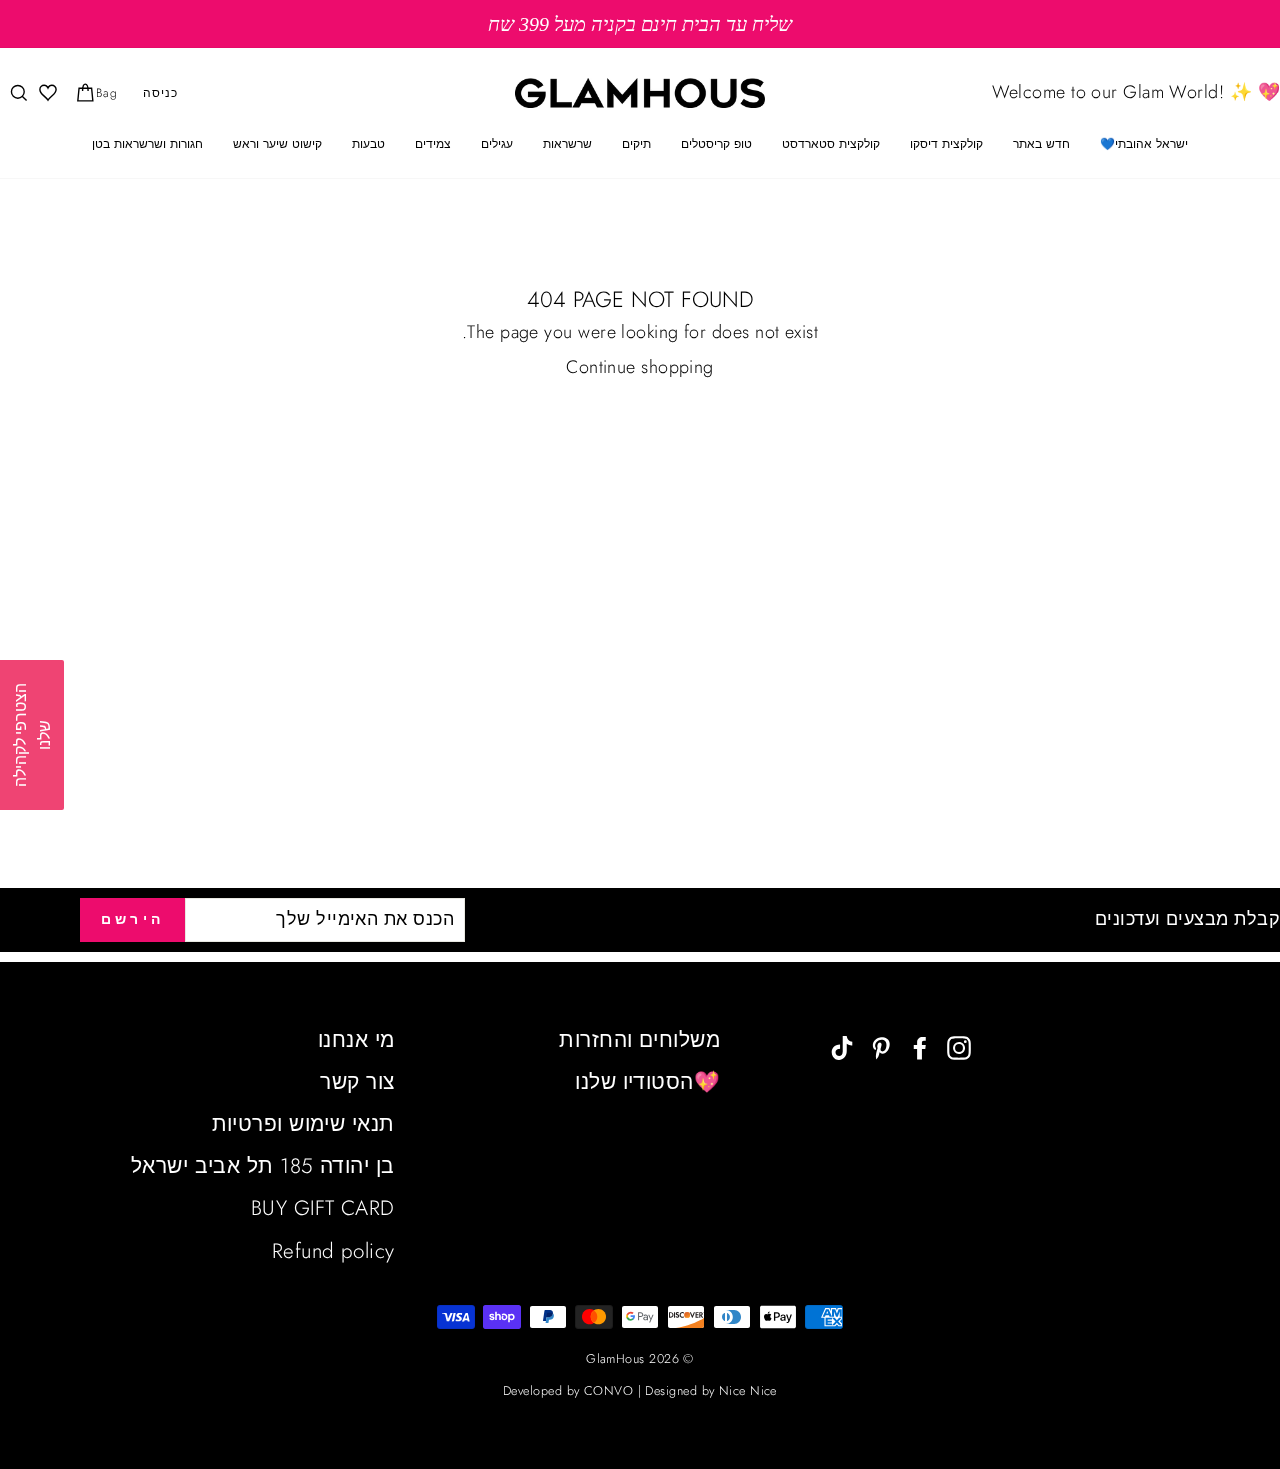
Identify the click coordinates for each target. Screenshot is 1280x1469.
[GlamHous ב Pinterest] (881, 1046)
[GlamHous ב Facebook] (920, 1046)
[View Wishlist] (46, 93)
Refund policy (333, 1251)
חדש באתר (1041, 144)
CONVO (608, 1391)
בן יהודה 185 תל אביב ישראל (263, 1166)
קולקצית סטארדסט (831, 144)
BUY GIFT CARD (323, 1208)
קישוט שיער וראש (277, 144)
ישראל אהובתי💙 (1144, 144)
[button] (32, 735)
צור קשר (357, 1082)
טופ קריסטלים (716, 144)
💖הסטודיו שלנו (647, 1082)
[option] (640, 24)
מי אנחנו (356, 1040)
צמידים (433, 144)
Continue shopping (640, 367)
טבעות (368, 144)
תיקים (636, 144)
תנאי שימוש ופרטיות (303, 1124)
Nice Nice (748, 1391)
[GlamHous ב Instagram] (959, 1046)
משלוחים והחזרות (639, 1040)
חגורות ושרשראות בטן (147, 144)
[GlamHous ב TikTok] (842, 1046)
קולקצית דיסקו (946, 144)
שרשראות (567, 144)
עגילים (497, 144)
